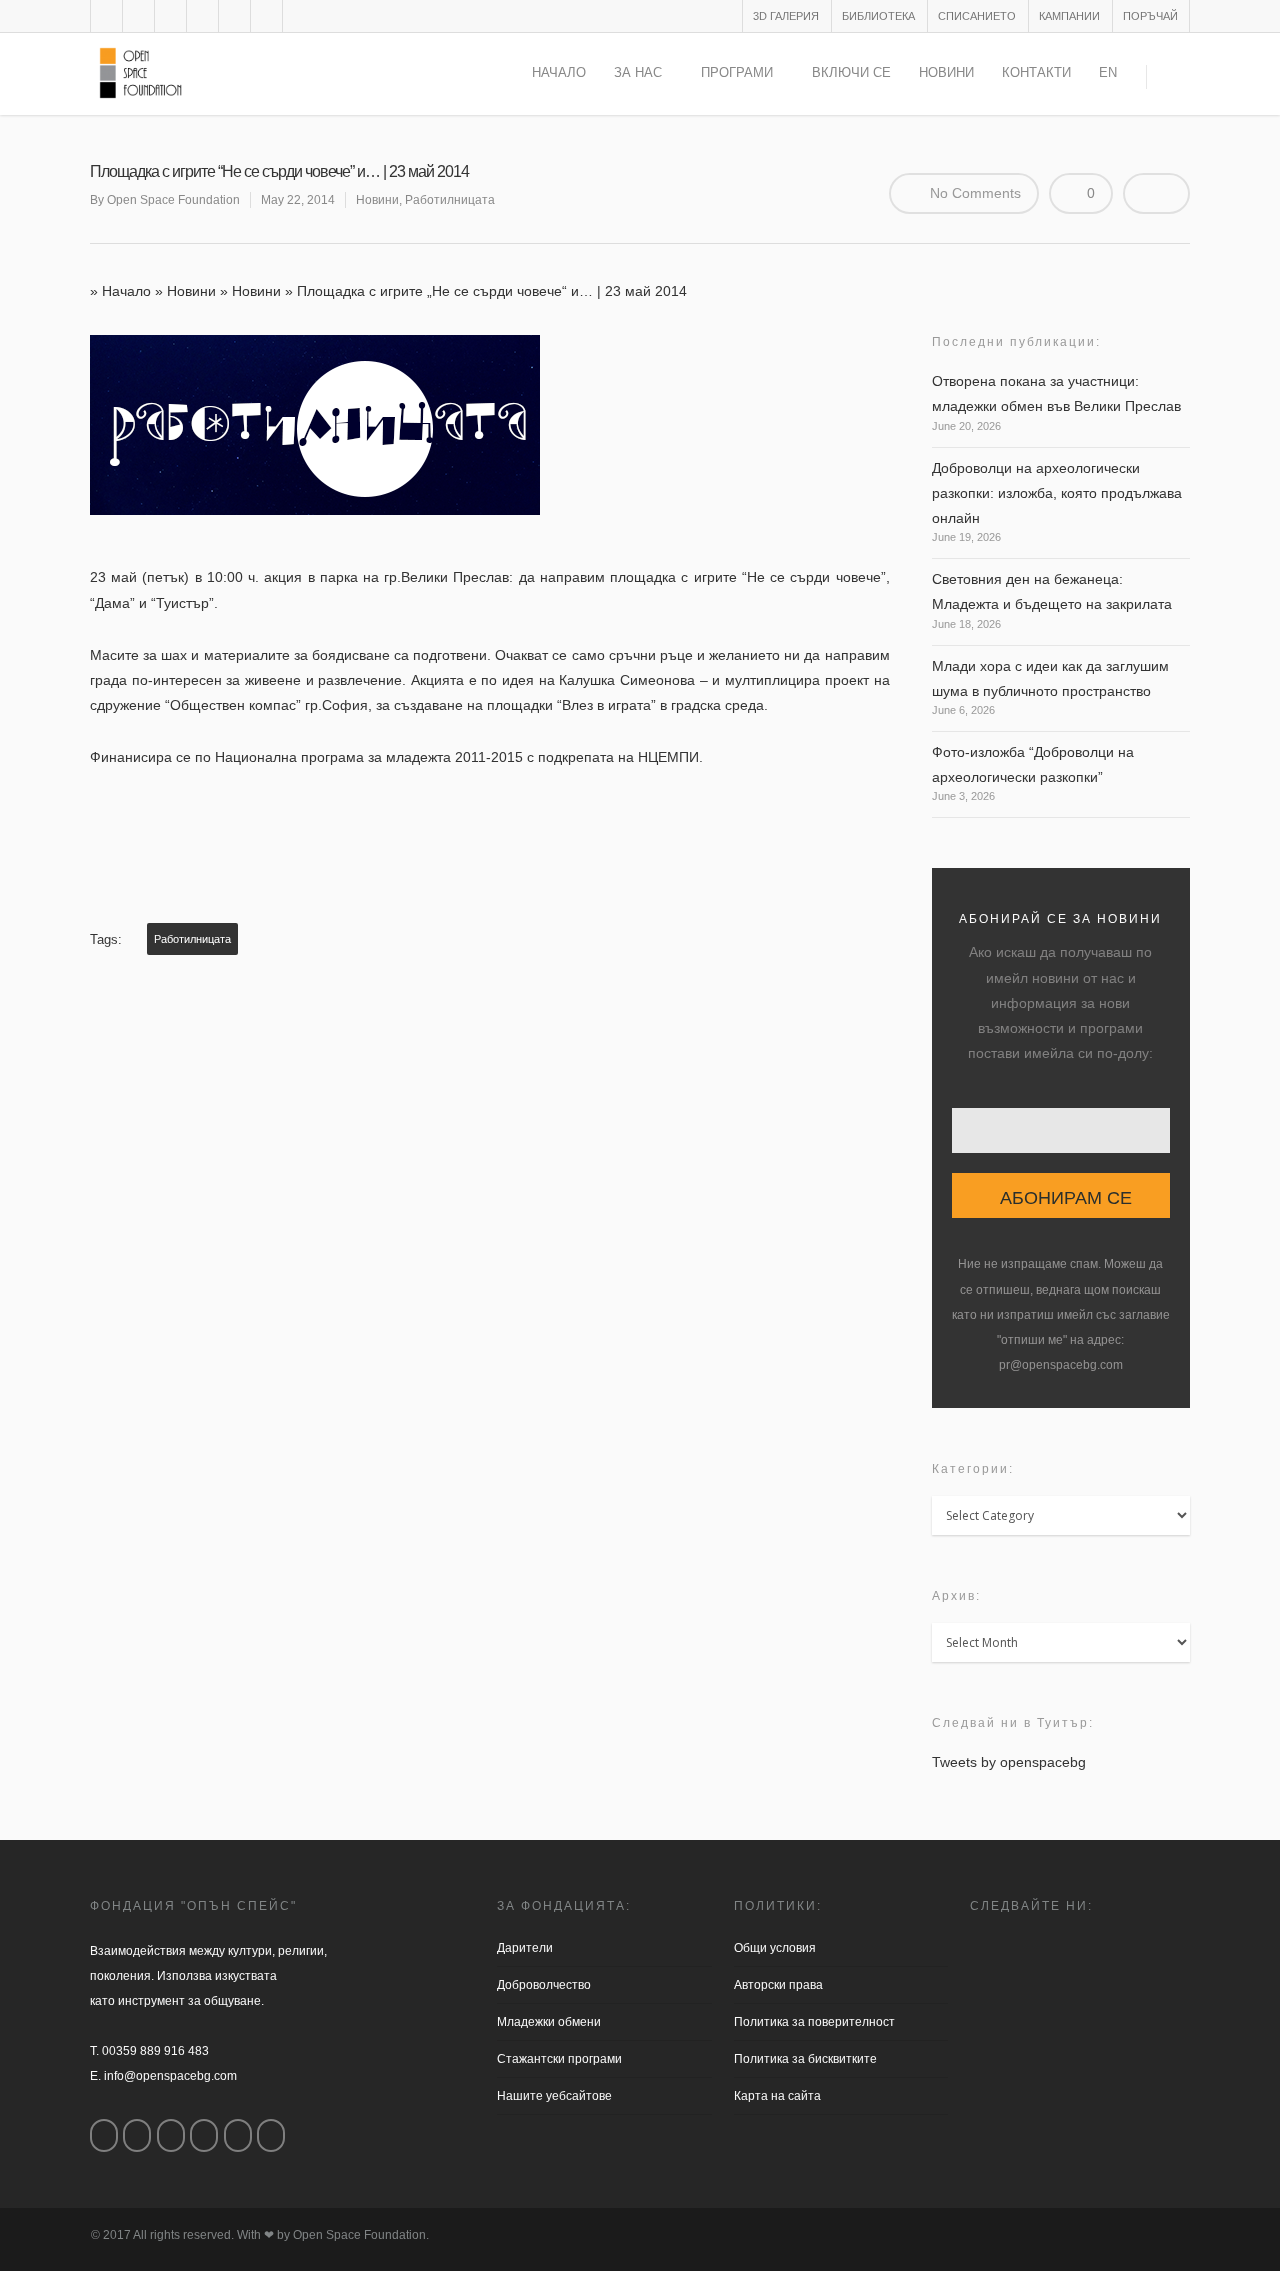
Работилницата (450, 200)
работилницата (192, 939)
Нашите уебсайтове (554, 2096)
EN (1108, 72)
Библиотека (878, 16)
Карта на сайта (777, 2096)
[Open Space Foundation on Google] (204, 2135)
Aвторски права (778, 1985)
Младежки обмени (549, 2022)
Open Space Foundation (173, 200)
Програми (737, 72)
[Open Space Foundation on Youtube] (238, 2135)
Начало (559, 72)
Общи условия (775, 1948)
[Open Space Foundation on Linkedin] (271, 2135)
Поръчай (1150, 16)
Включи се (851, 72)
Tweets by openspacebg (1009, 1762)
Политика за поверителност (814, 2022)
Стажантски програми (559, 2059)
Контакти (1036, 72)
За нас (638, 72)
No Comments (973, 193)
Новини (946, 72)
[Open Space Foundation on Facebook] (104, 2135)
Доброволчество (544, 1985)
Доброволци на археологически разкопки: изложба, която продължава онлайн (1057, 493)
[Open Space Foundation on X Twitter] (171, 2135)
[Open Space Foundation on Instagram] (137, 2135)
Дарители (525, 1948)
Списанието (977, 16)
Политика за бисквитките (805, 2059)
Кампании (1069, 16)
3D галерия (786, 16)
